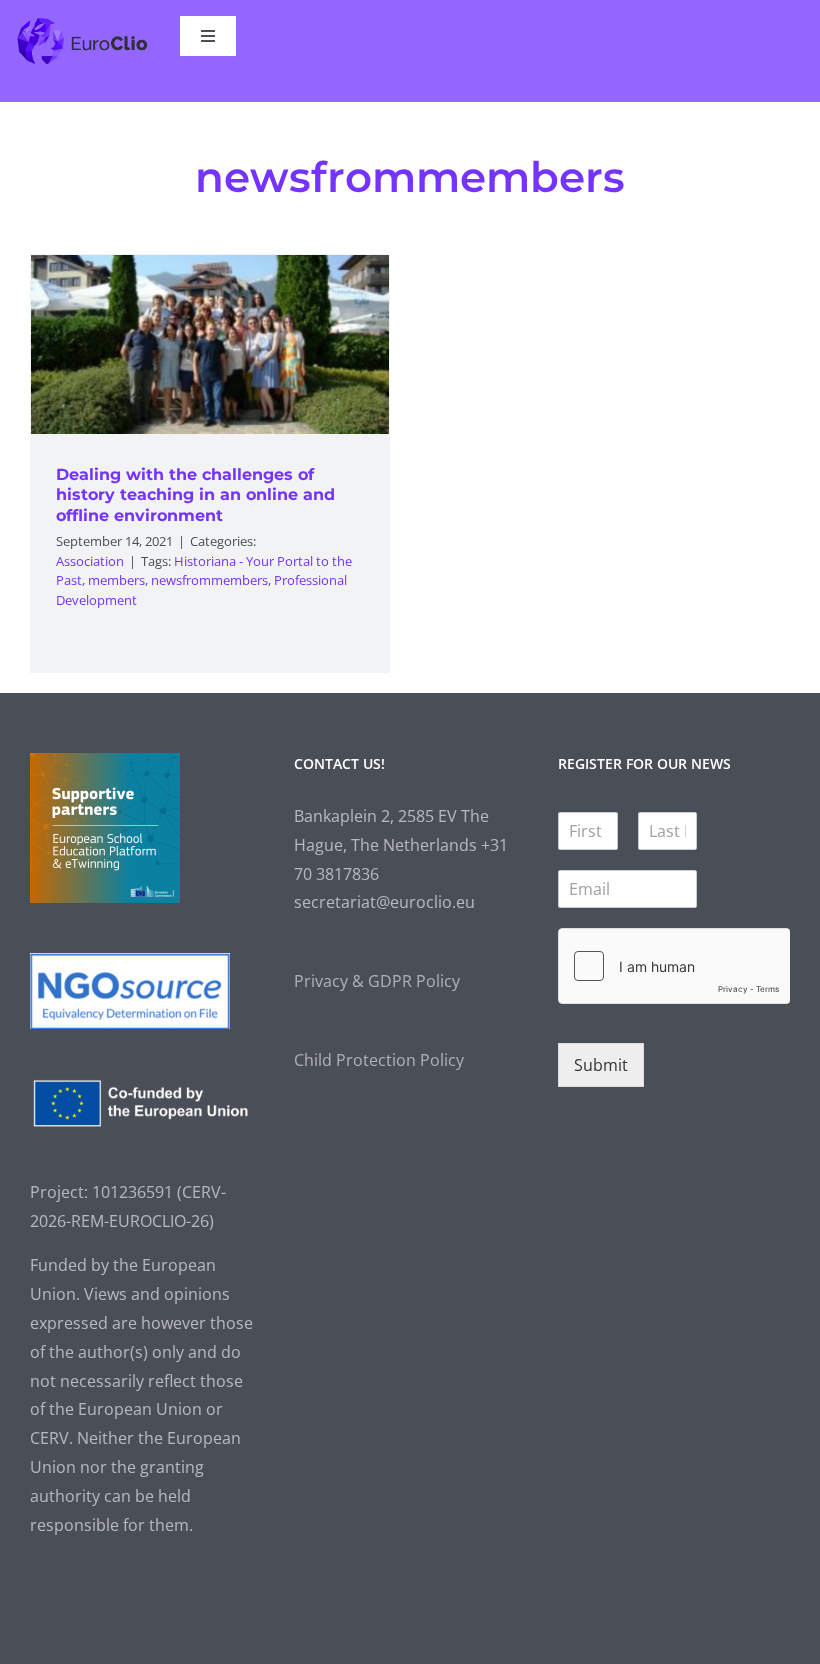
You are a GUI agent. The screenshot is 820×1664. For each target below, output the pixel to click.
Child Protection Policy (379, 1060)
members (116, 580)
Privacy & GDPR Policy (377, 981)
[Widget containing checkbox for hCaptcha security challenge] (674, 966)
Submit (601, 1065)
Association (90, 561)
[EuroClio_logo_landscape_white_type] (82, 24)
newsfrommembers (209, 580)
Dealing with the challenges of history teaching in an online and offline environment (195, 495)
